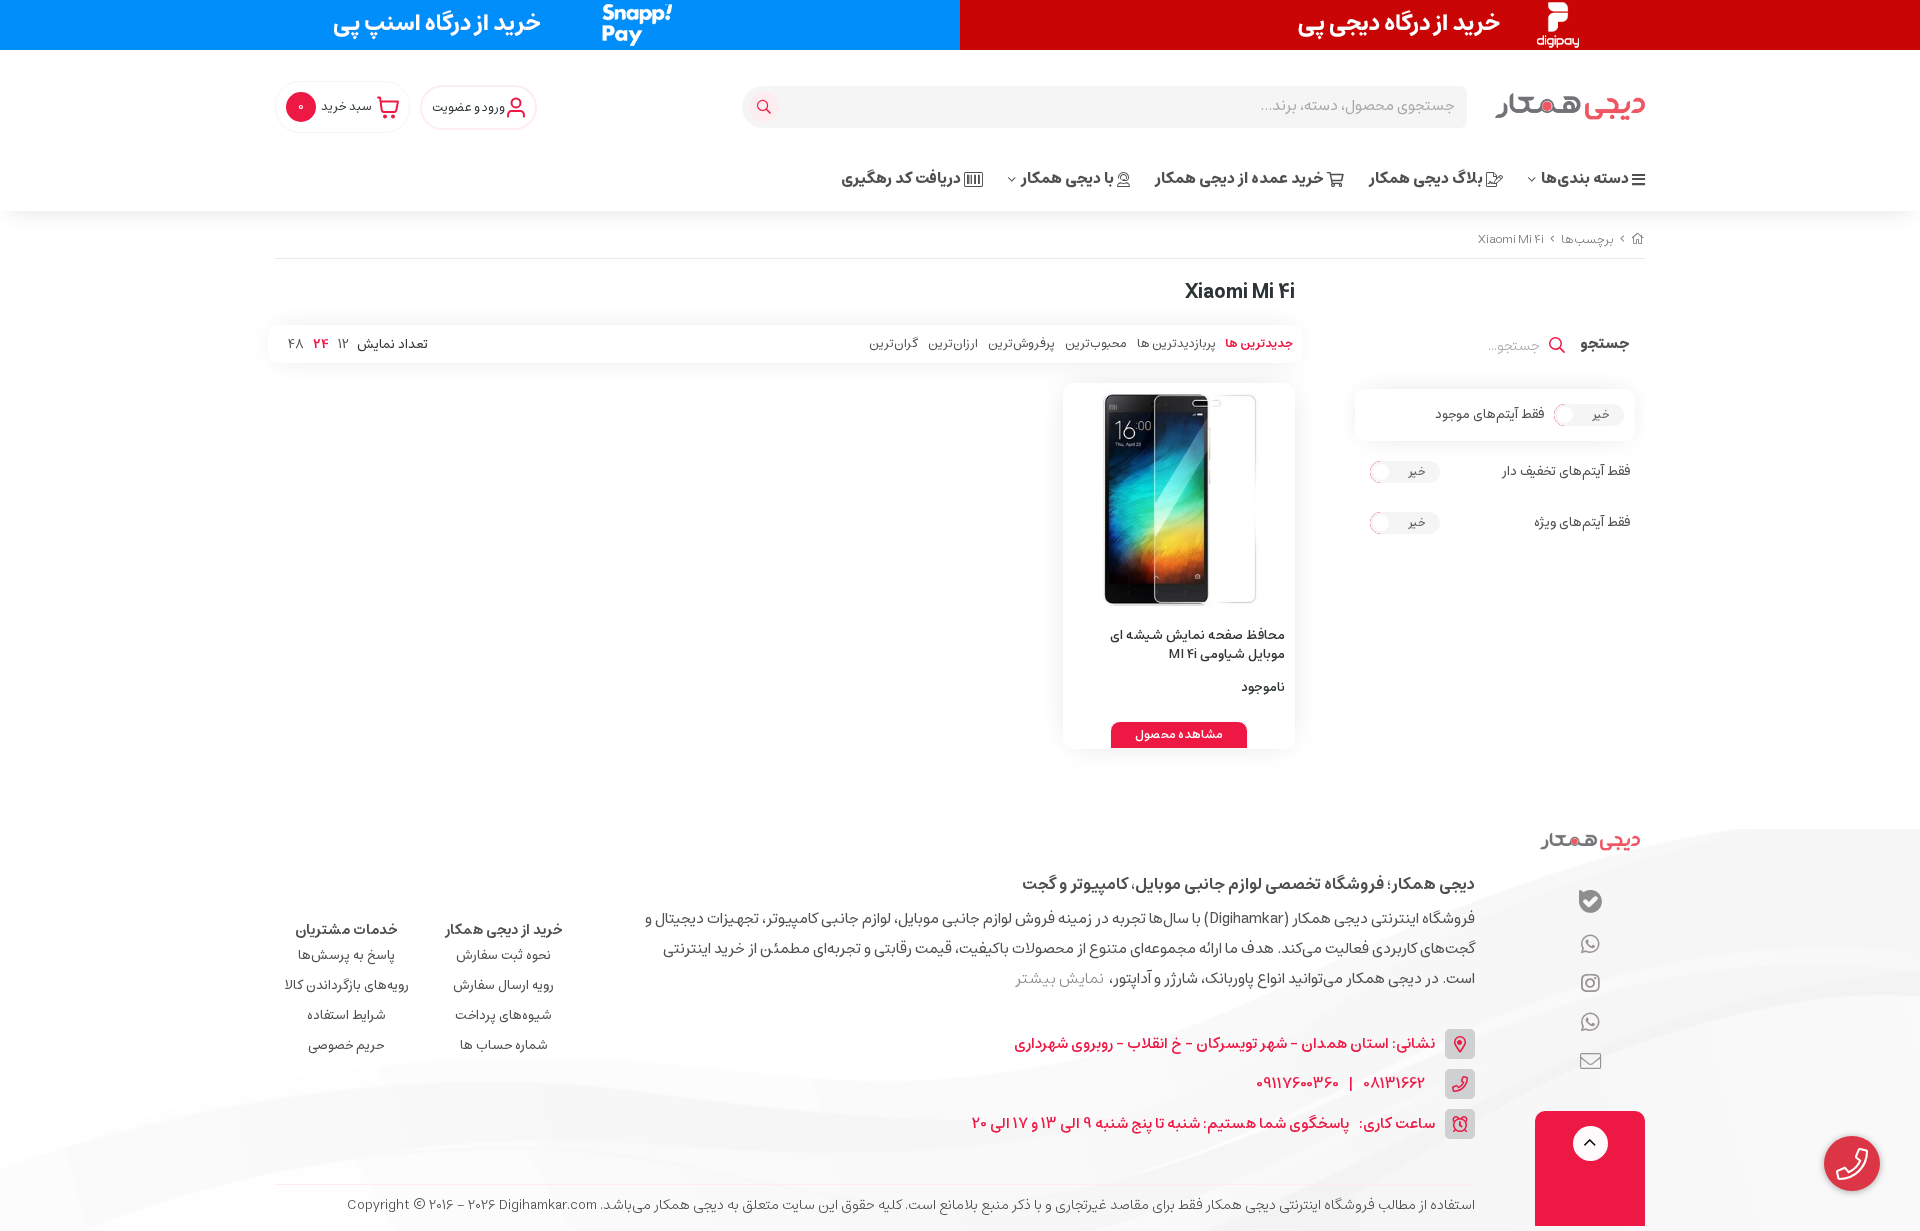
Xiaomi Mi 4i (1511, 239)
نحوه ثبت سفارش (503, 955)
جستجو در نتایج (1605, 346)
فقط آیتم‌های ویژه (1582, 523)
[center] (766, 107)
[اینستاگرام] (1590, 1023)
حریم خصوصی (346, 1045)
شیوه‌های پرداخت (503, 1015)
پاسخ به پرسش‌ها (346, 955)
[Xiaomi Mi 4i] (1590, 841)
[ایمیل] (1590, 1062)
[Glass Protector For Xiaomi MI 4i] (1179, 499)
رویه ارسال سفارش (503, 985)
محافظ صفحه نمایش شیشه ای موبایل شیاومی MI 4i (1197, 645)
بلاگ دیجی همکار (1427, 178)
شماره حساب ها (504, 1045)
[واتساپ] (1590, 945)
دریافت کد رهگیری (902, 178)
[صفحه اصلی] (1638, 239)
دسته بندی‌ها (1586, 178)
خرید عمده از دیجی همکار (1241, 178)
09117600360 (1297, 1084)
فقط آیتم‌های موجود (1489, 415)
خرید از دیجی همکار (504, 930)
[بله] (1590, 904)
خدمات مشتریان (346, 930)
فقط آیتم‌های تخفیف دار (1566, 472)
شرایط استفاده (346, 1015)
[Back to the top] (1590, 1143)
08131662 (1394, 1084)
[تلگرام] (1590, 984)
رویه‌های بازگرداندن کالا (346, 985)
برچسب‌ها (1587, 239)
